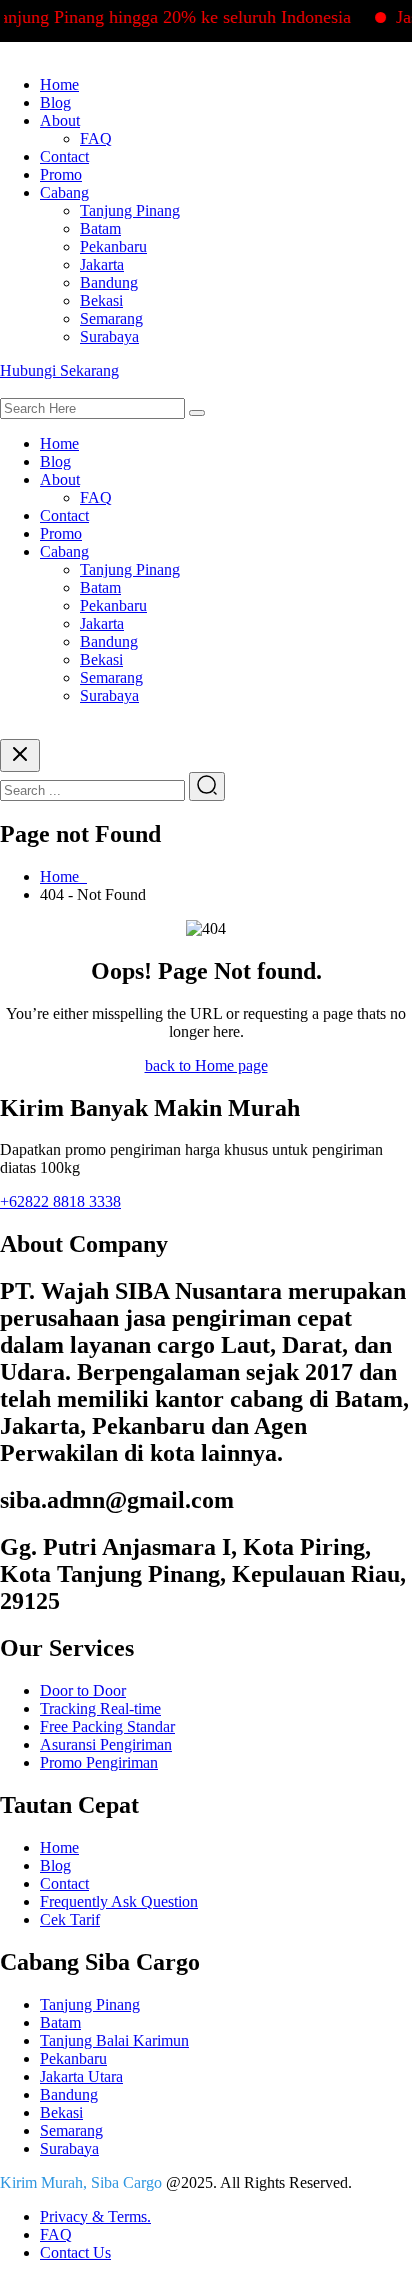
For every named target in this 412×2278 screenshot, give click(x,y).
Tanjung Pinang (130, 210)
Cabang (64, 192)
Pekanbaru (113, 246)
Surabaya (109, 336)
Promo (61, 174)
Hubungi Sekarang (59, 370)
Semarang (111, 318)
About (60, 120)
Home (59, 84)
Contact (64, 156)
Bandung (109, 282)
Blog (55, 102)
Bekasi (101, 300)
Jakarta (102, 264)
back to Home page (206, 1065)
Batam (100, 228)
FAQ (96, 138)
